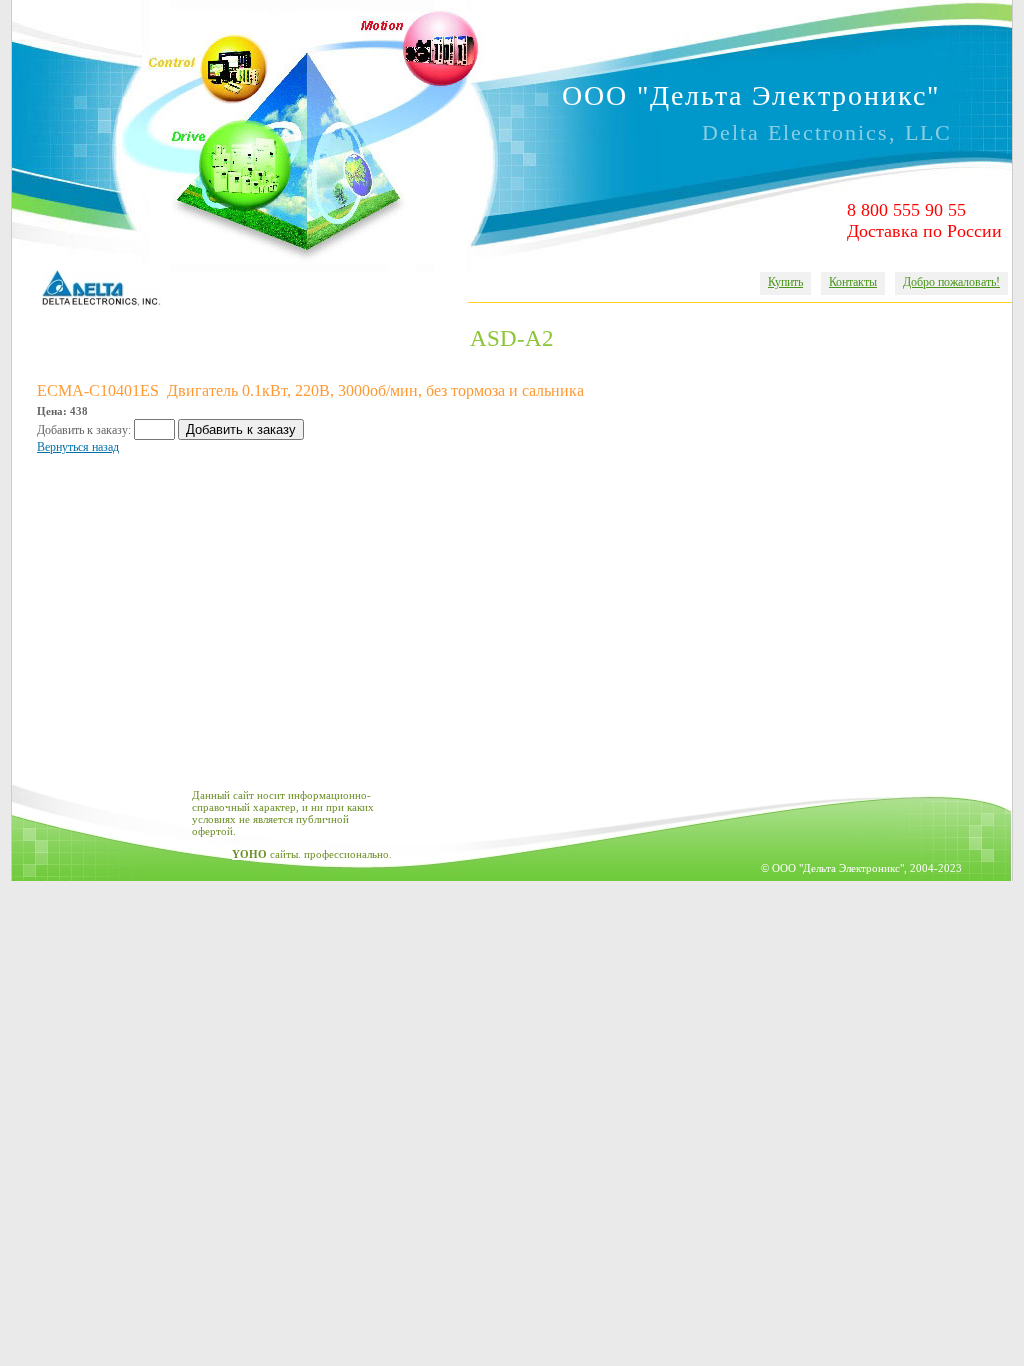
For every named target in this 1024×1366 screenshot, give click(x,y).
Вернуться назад (78, 447)
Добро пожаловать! (951, 282)
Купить (785, 282)
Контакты (853, 282)
